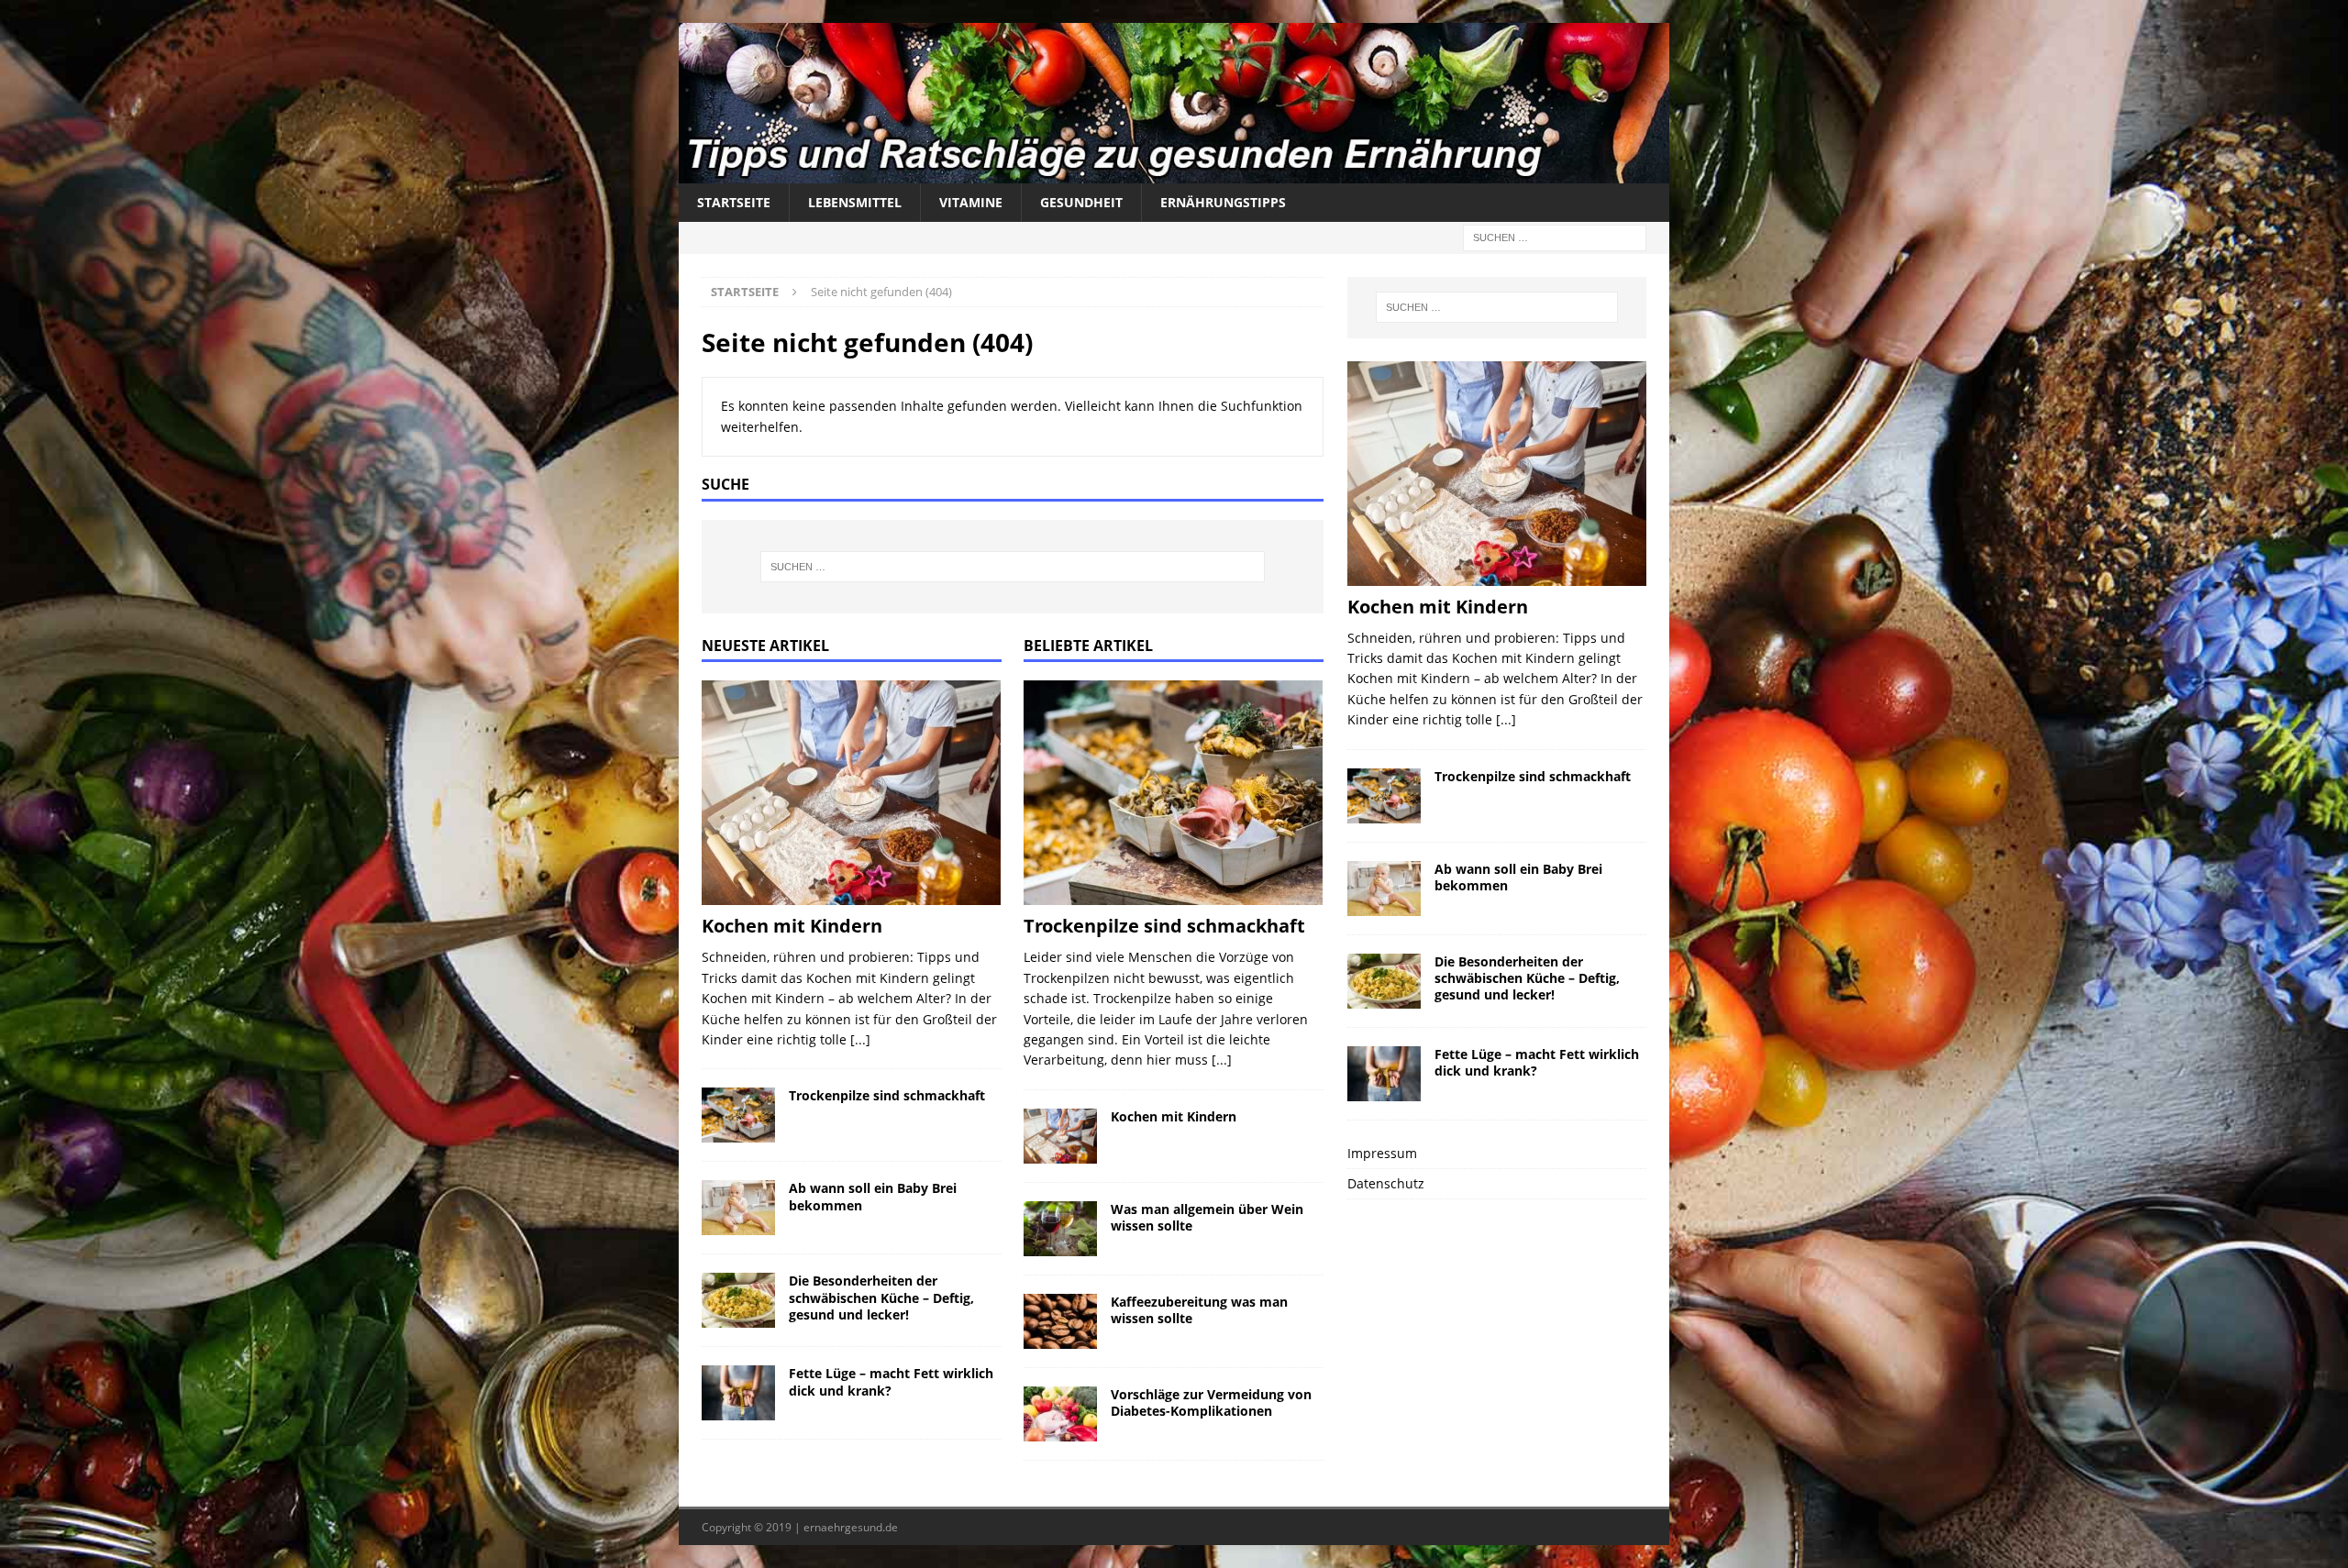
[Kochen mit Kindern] (852, 793)
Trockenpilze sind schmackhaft (887, 1095)
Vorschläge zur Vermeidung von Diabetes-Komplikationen (1211, 1402)
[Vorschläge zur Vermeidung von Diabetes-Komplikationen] (1060, 1414)
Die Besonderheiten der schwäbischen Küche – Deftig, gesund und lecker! (881, 1297)
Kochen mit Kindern (792, 926)
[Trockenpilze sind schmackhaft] (738, 1115)
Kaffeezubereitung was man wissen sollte (1199, 1310)
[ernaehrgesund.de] (1174, 172)
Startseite (734, 202)
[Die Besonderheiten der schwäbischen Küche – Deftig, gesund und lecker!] (738, 1300)
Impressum (1382, 1153)
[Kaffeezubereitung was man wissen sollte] (1060, 1321)
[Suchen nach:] (1555, 236)
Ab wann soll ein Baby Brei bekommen (873, 1196)
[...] (860, 1039)
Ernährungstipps (1223, 202)
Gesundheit (1081, 202)
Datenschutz (1386, 1183)
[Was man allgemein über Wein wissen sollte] (1060, 1229)
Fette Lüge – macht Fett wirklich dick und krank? (891, 1381)
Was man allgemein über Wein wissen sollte (1207, 1217)
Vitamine (971, 202)
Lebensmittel (855, 202)
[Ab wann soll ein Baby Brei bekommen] (738, 1208)
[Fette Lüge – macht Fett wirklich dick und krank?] (738, 1393)
